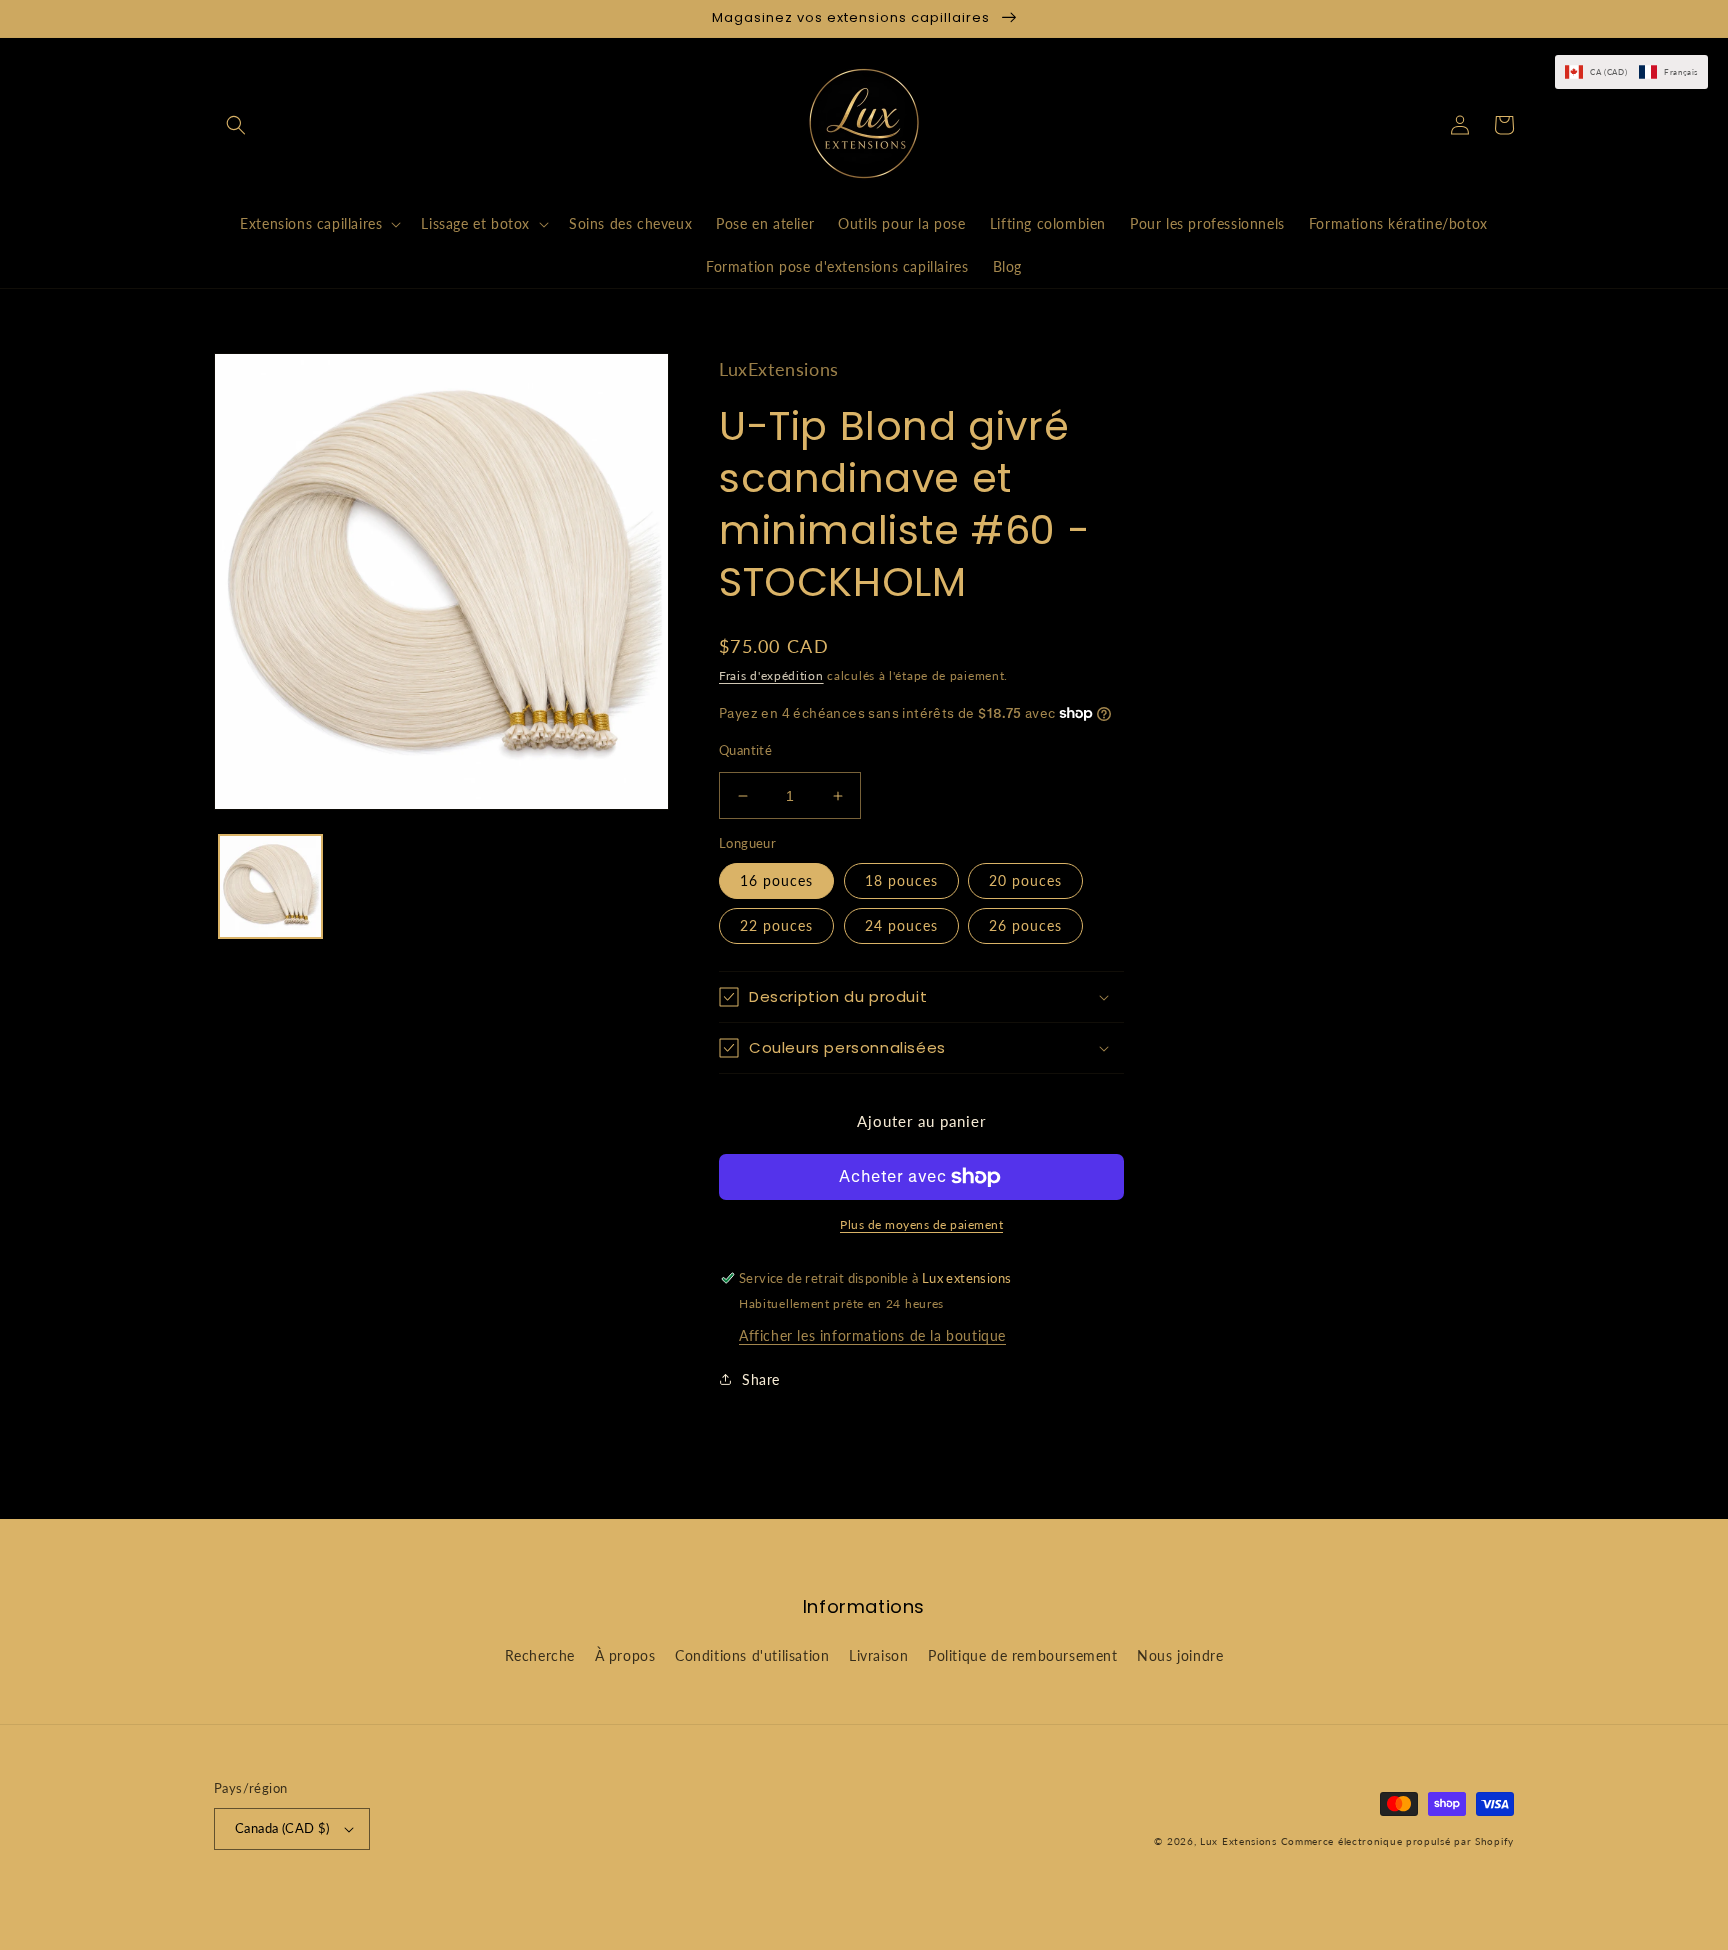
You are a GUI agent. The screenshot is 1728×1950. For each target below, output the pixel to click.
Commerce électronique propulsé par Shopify (1397, 1841)
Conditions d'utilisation (752, 1655)
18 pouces (901, 880)
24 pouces (901, 925)
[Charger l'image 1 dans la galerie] (270, 886)
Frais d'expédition (771, 675)
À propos (625, 1655)
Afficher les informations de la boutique (872, 1335)
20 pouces (1025, 880)
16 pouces (776, 880)
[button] (236, 125)
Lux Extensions (1238, 1841)
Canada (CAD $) (282, 1828)
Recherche (540, 1655)
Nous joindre (1180, 1655)
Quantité (745, 750)
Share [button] (761, 1379)
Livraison (878, 1655)
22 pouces (776, 925)
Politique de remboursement (1023, 1655)
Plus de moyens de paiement (921, 1224)
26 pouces (1025, 925)
